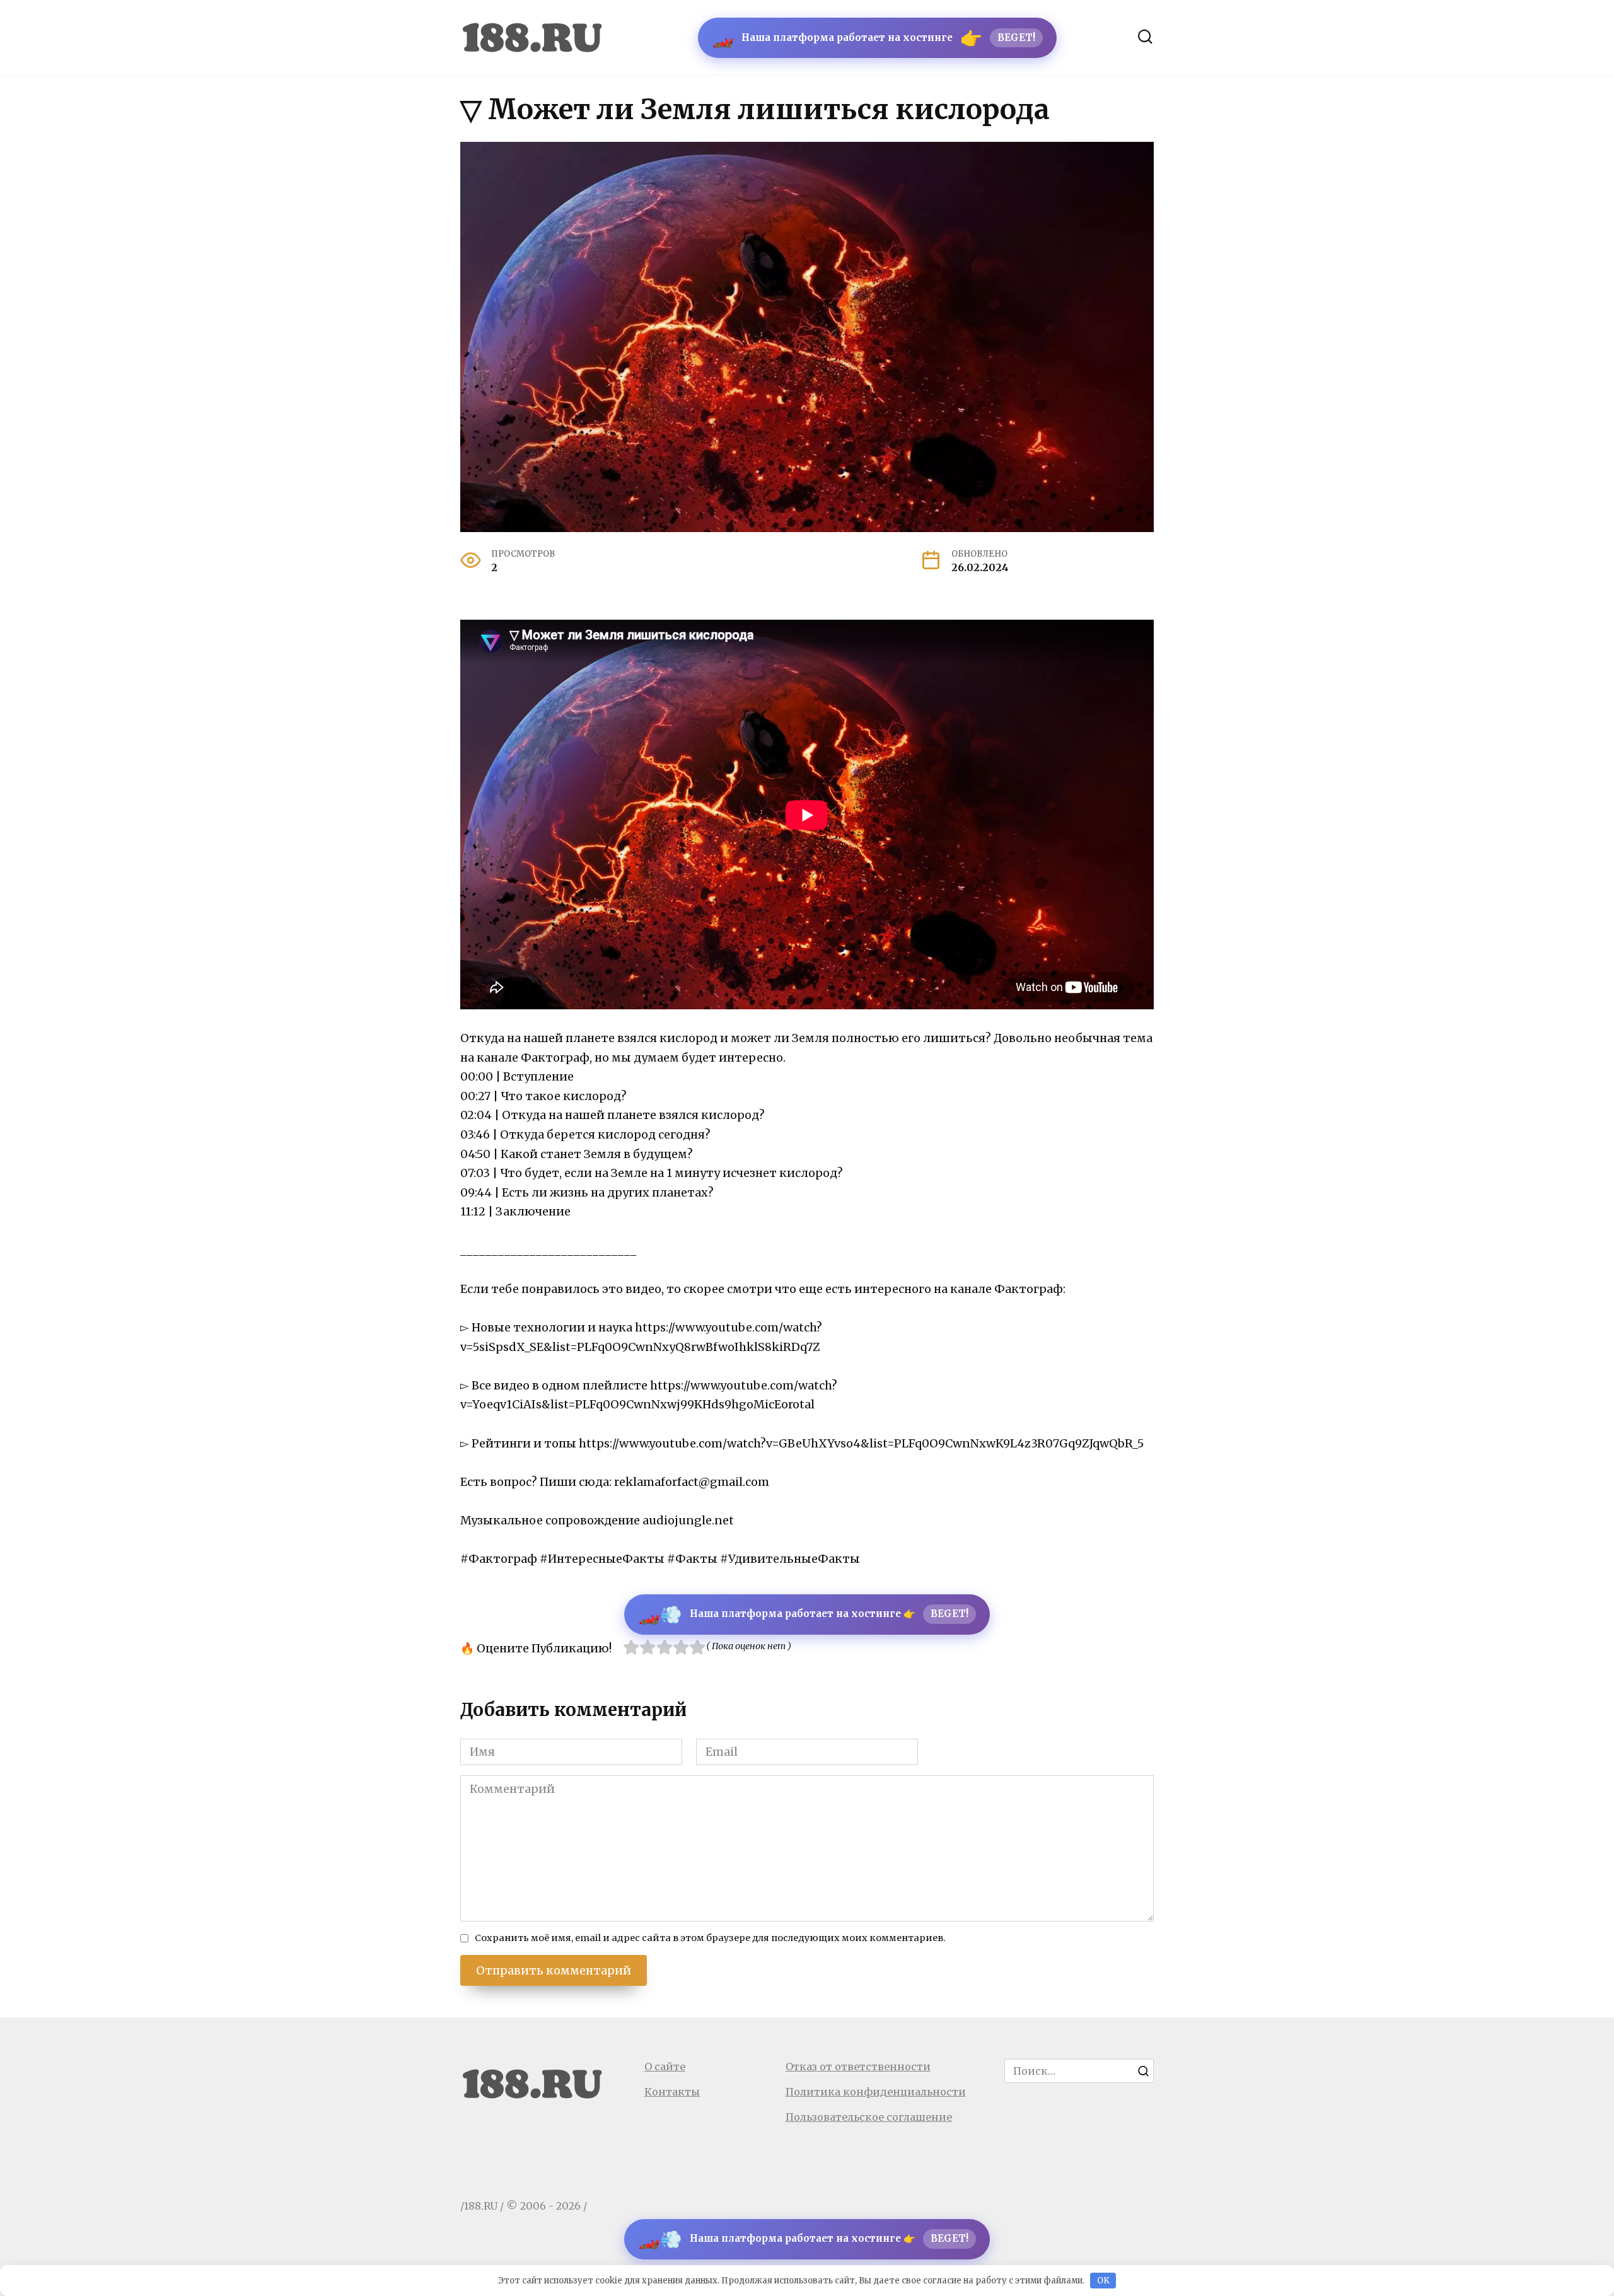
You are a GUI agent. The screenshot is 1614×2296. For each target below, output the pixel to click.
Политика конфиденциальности (876, 2092)
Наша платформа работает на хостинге (874, 38)
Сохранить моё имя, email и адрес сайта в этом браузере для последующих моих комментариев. (710, 1938)
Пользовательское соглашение (869, 2117)
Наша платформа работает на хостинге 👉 (803, 1615)
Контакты (672, 2092)
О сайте (665, 2067)
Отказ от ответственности (858, 2067)
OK (1103, 2281)
